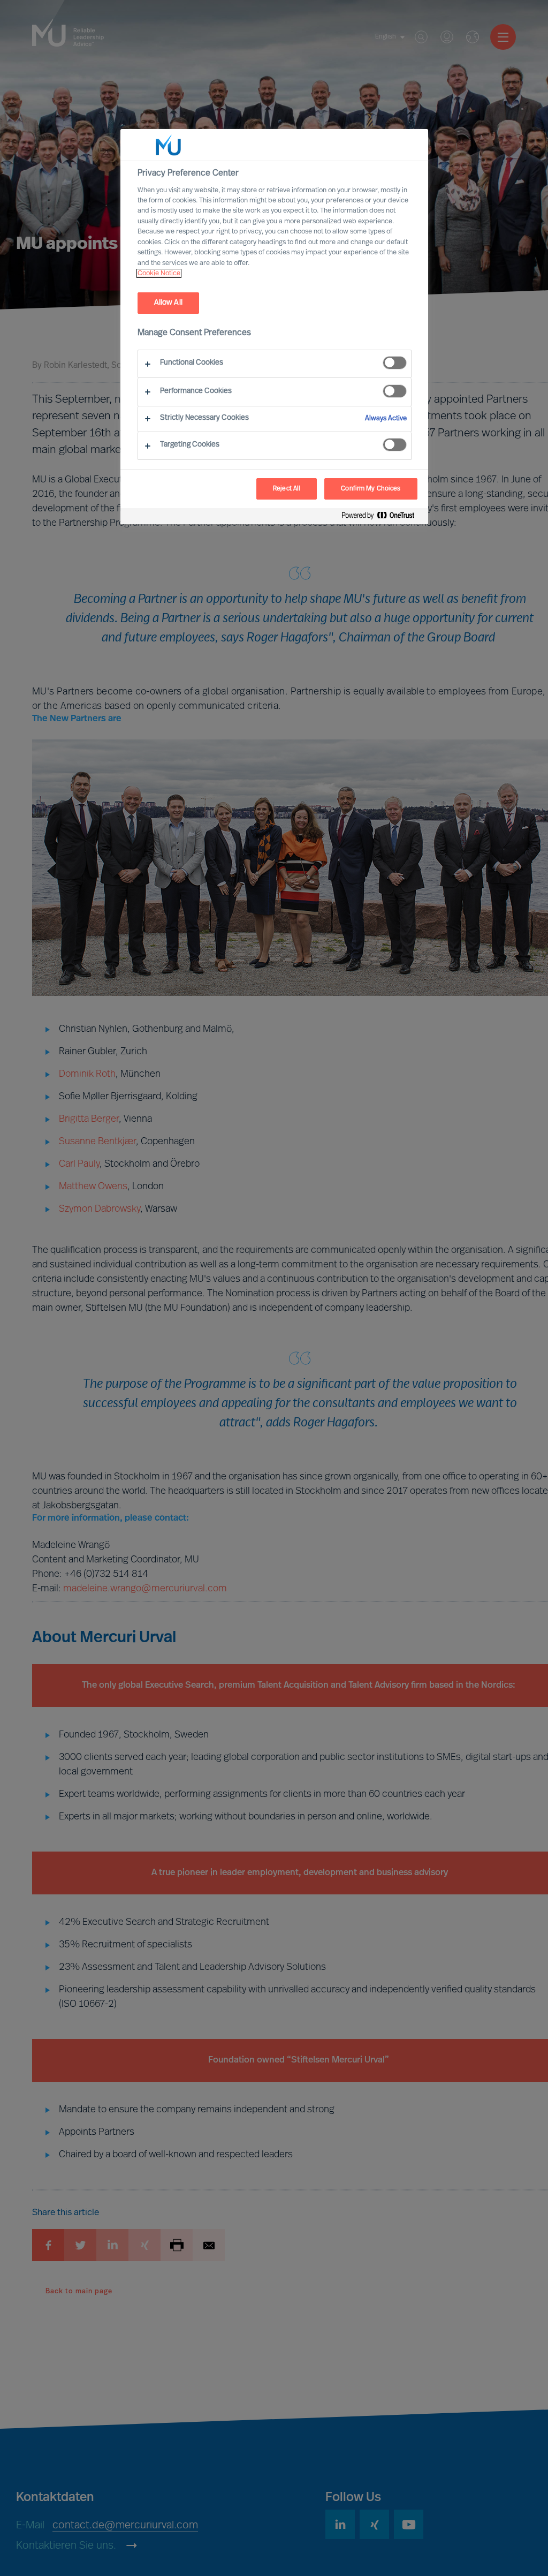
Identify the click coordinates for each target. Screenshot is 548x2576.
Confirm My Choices (371, 489)
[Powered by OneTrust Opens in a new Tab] (382, 518)
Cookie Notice (159, 273)
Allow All (168, 303)
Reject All (287, 489)
